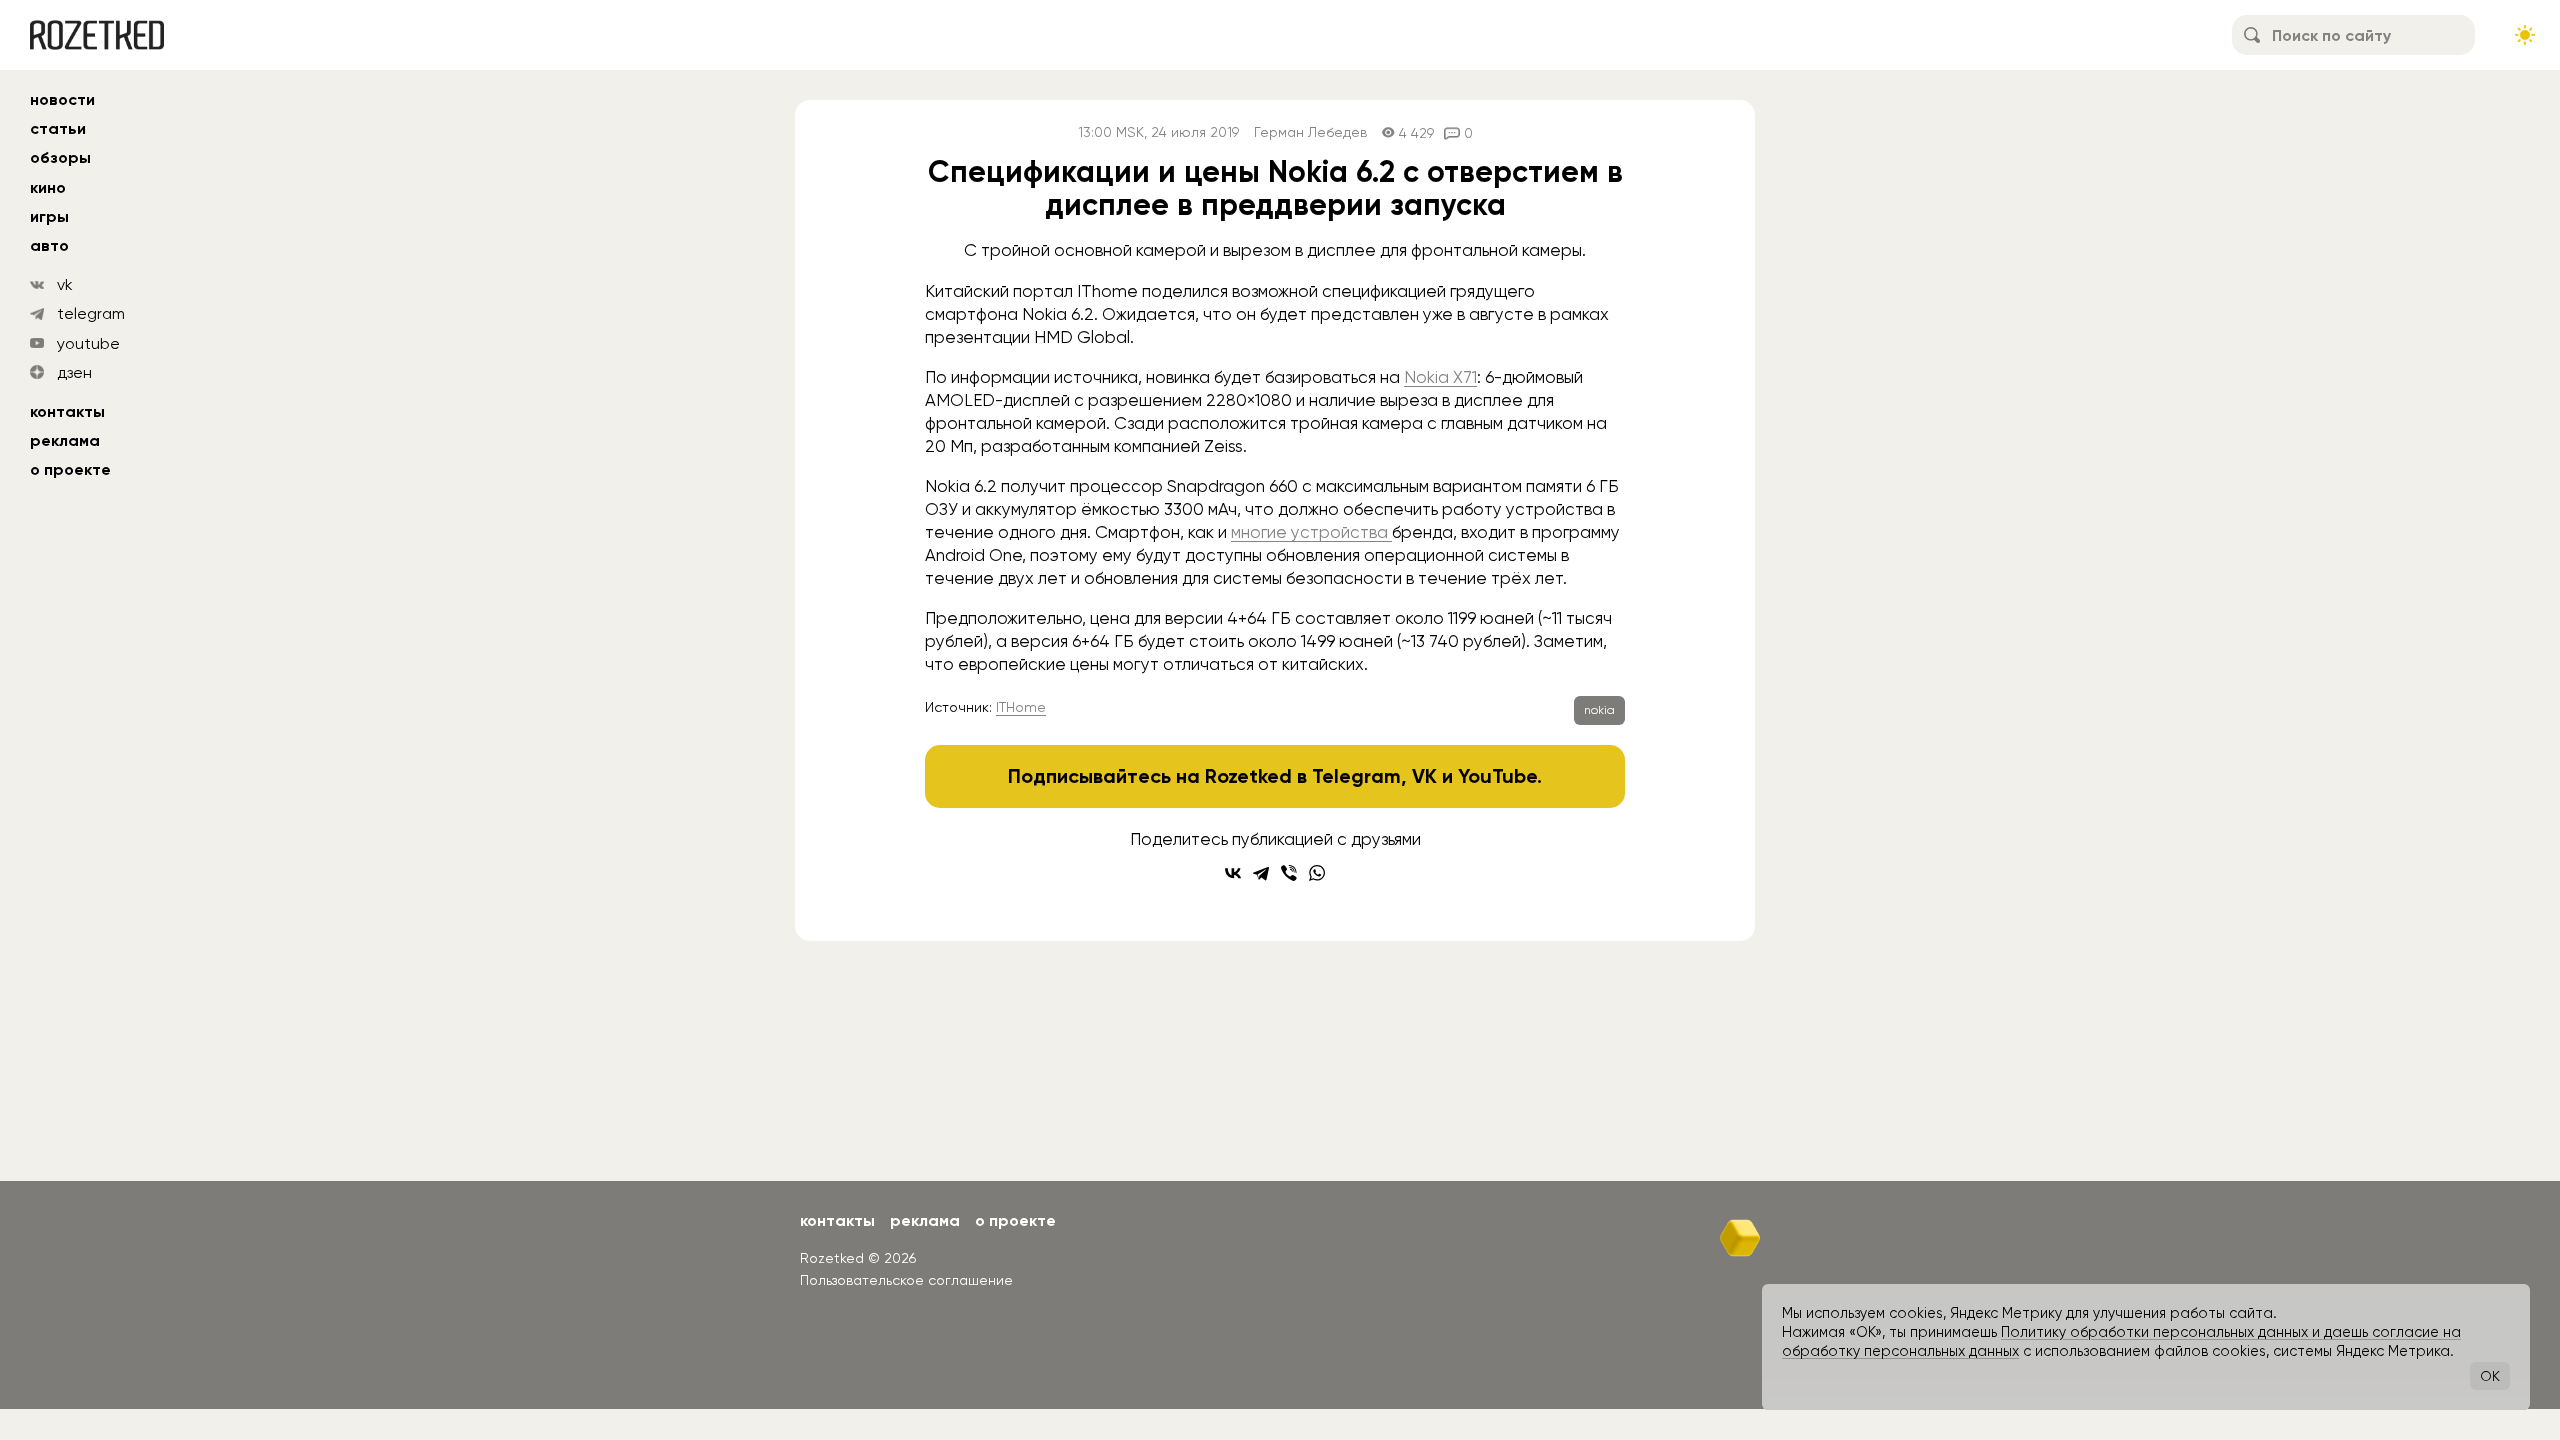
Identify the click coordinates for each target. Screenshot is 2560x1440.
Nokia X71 (1440, 377)
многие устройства (1309, 532)
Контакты (67, 411)
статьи (58, 128)
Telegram (1356, 776)
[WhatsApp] (1317, 873)
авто (49, 245)
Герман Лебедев (1310, 132)
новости (62, 99)
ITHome (1021, 707)
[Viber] (1289, 873)
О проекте (70, 469)
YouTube (1497, 776)
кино (48, 187)
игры (49, 216)
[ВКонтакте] (1233, 873)
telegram (91, 313)
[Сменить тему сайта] (2525, 35)
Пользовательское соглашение (906, 1280)
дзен (74, 372)
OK (2490, 1376)
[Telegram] (1261, 873)
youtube (88, 343)
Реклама (65, 440)
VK (1424, 776)
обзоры (60, 157)
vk (65, 284)
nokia (1599, 710)
